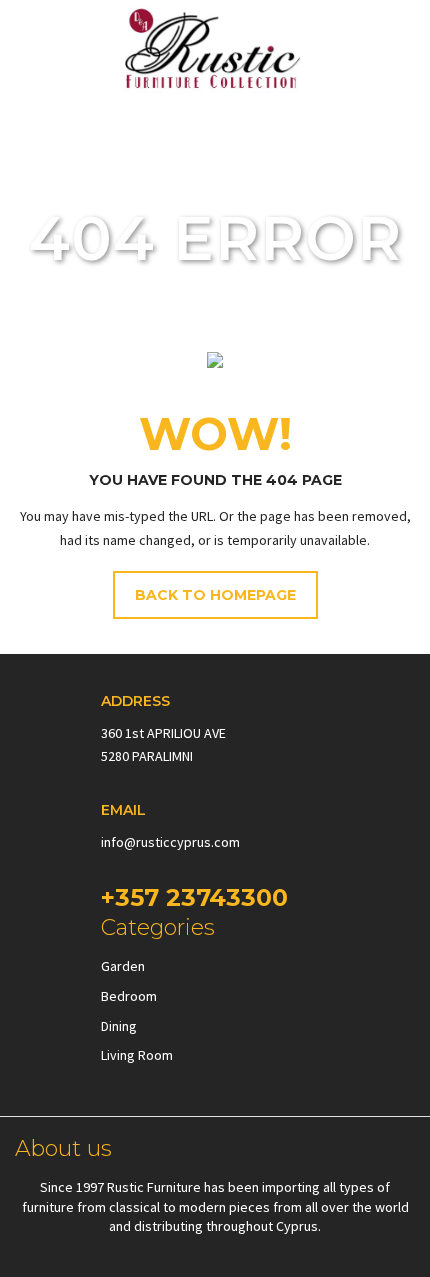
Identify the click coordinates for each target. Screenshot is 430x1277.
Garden (123, 966)
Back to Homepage (215, 595)
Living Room (137, 1055)
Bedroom (129, 996)
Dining (119, 1026)
